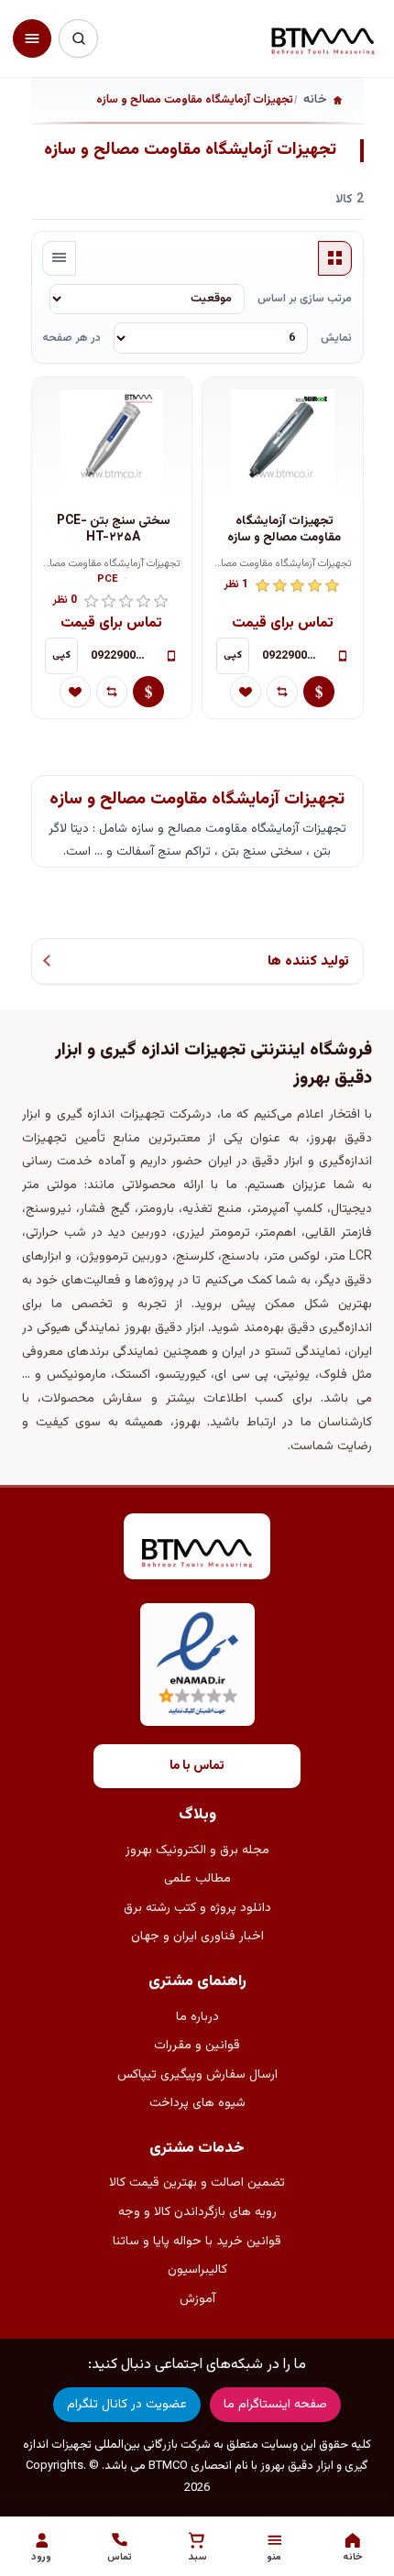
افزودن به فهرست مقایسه (282, 692)
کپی (233, 655)
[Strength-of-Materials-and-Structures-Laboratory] (282, 442)
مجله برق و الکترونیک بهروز (197, 1850)
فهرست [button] (60, 258)
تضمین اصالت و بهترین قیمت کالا (197, 2183)
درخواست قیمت (319, 692)
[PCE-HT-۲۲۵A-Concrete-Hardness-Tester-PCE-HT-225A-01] (112, 442)
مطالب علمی (197, 1879)
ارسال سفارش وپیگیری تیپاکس (197, 2075)
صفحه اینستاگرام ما (275, 2405)
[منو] (32, 38)
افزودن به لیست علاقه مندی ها (246, 692)
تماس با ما (197, 1766)
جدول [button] (335, 258)
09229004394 (294, 656)
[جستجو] (78, 38)
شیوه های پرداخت (197, 2103)
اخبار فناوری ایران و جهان (197, 1937)
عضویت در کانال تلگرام (127, 2405)
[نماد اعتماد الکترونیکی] (197, 1665)
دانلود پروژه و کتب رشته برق (197, 1908)
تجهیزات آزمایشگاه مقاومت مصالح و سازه (284, 530)
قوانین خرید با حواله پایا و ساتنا (197, 2242)
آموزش (197, 2299)
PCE (108, 580)
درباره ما (197, 2017)
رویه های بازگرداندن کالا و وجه (197, 2212)
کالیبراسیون (197, 2270)
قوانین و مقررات (197, 2046)
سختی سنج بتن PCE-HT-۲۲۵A (114, 530)
